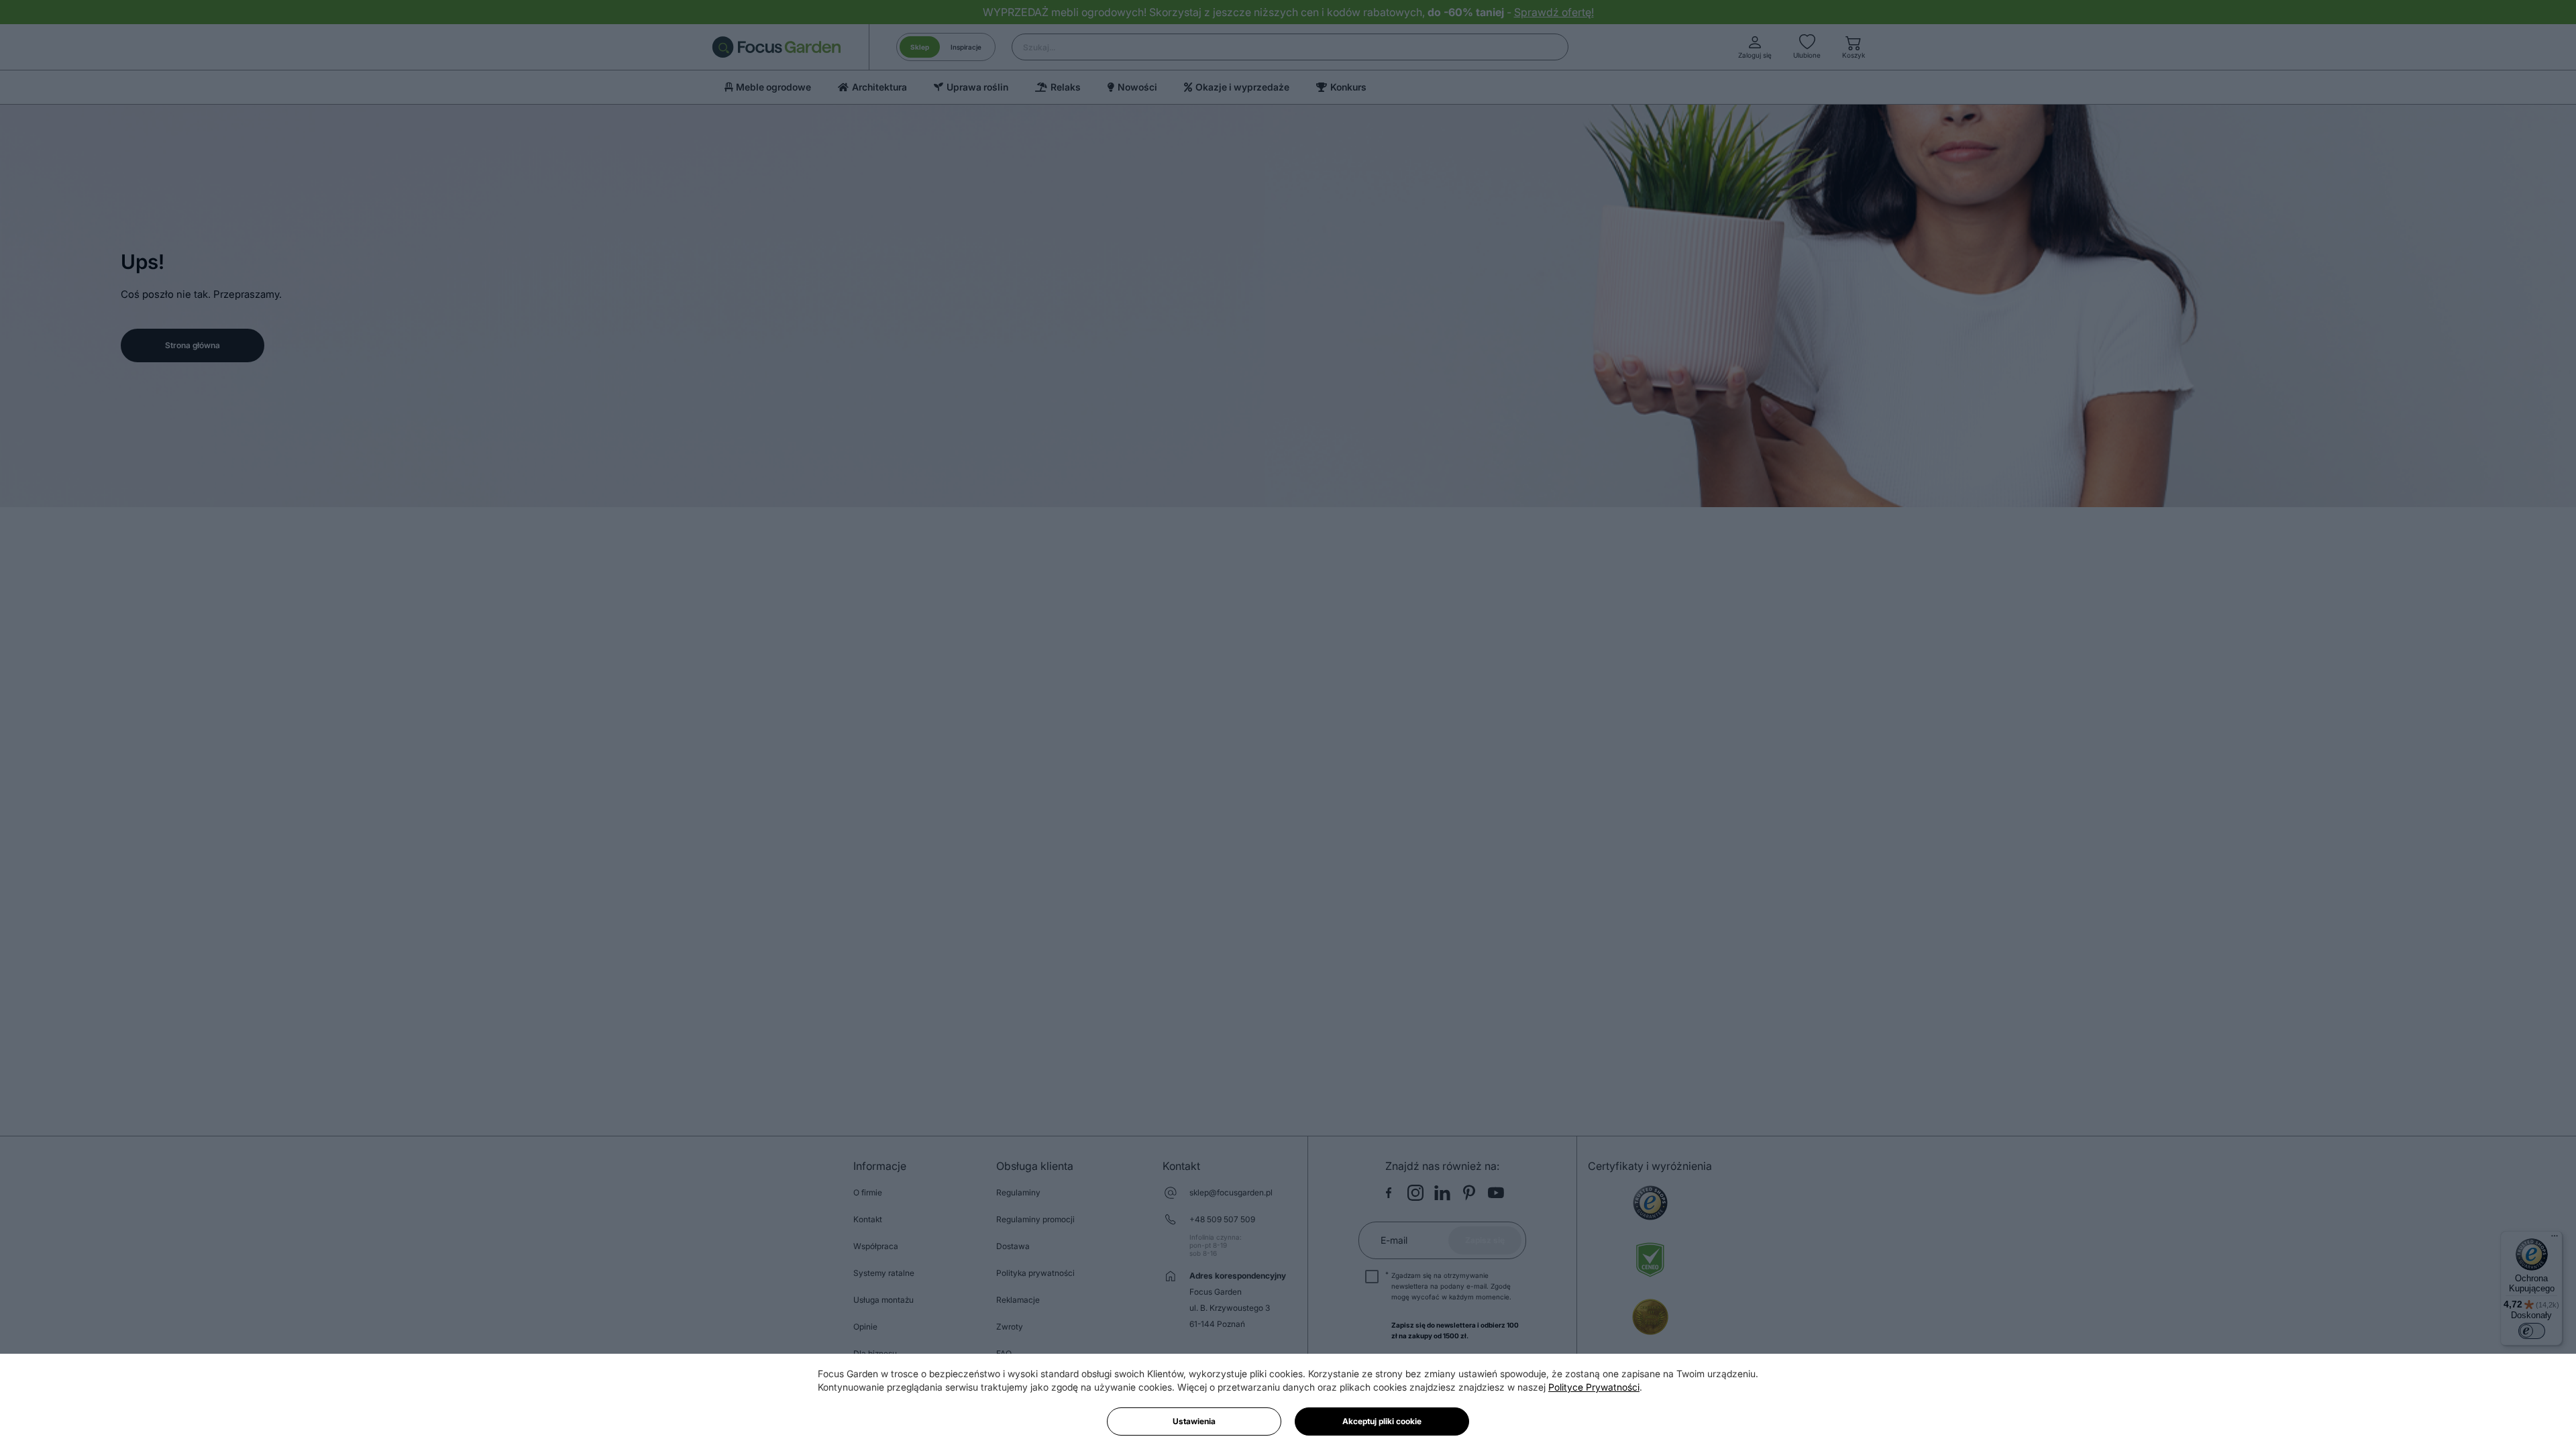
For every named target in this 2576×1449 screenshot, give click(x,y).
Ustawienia (1194, 1421)
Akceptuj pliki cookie (1382, 1421)
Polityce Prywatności (1594, 1387)
